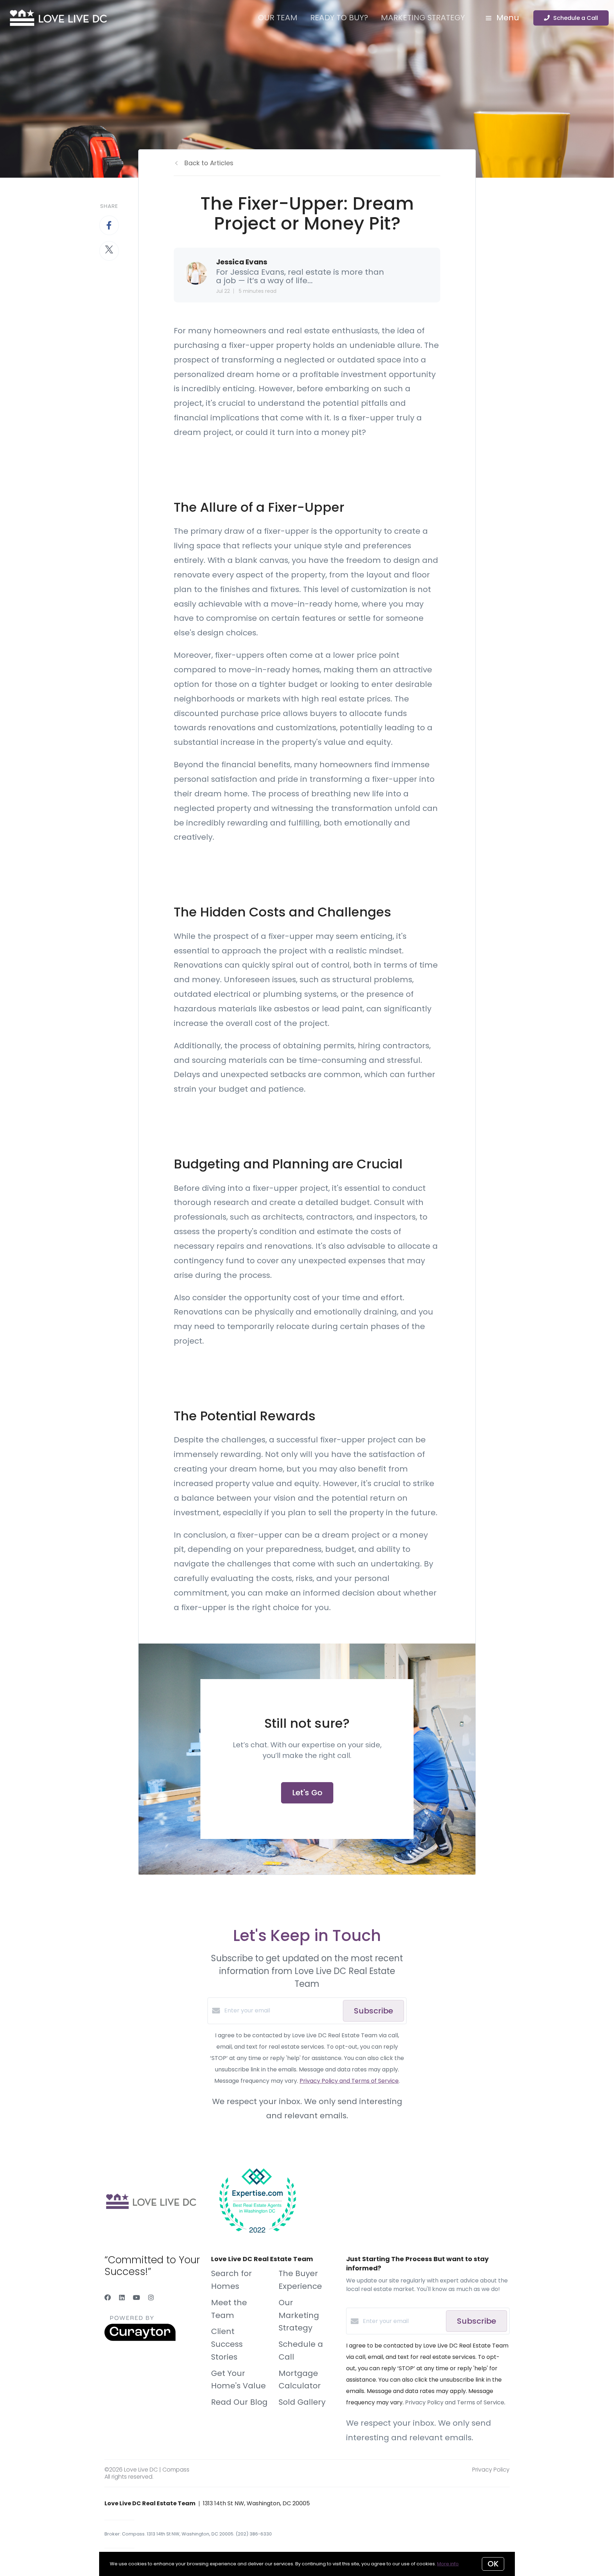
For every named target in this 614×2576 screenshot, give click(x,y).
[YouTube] (136, 2298)
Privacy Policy (491, 2470)
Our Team (278, 18)
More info (448, 2564)
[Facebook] (108, 2298)
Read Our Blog (239, 2402)
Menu (507, 18)
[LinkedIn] (122, 2298)
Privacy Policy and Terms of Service (349, 2081)
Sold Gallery (302, 2402)
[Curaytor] (140, 2339)
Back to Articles (209, 163)
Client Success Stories (227, 2344)
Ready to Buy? (339, 18)
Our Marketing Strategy (299, 2315)
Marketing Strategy (423, 18)
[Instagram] (151, 2298)
